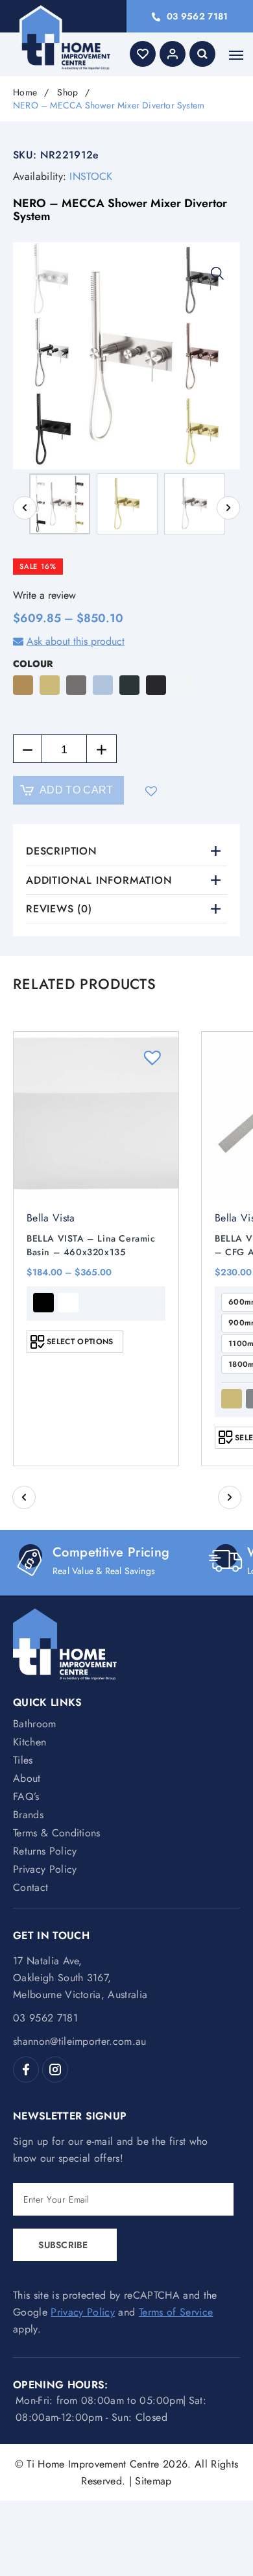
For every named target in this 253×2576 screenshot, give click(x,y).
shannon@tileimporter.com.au (80, 2041)
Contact (30, 1887)
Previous (25, 508)
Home (25, 93)
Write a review (44, 595)
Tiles (23, 1760)
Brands (28, 1815)
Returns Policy (45, 1851)
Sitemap (153, 2481)
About (27, 1778)
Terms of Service (176, 2312)
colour (33, 664)
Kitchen (30, 1742)
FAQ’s (26, 1796)
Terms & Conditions (57, 1833)
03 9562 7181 (197, 16)
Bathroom (35, 1724)
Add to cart (77, 790)
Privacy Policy (45, 1869)
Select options (80, 1342)
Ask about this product (76, 641)
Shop (67, 93)
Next (228, 508)
